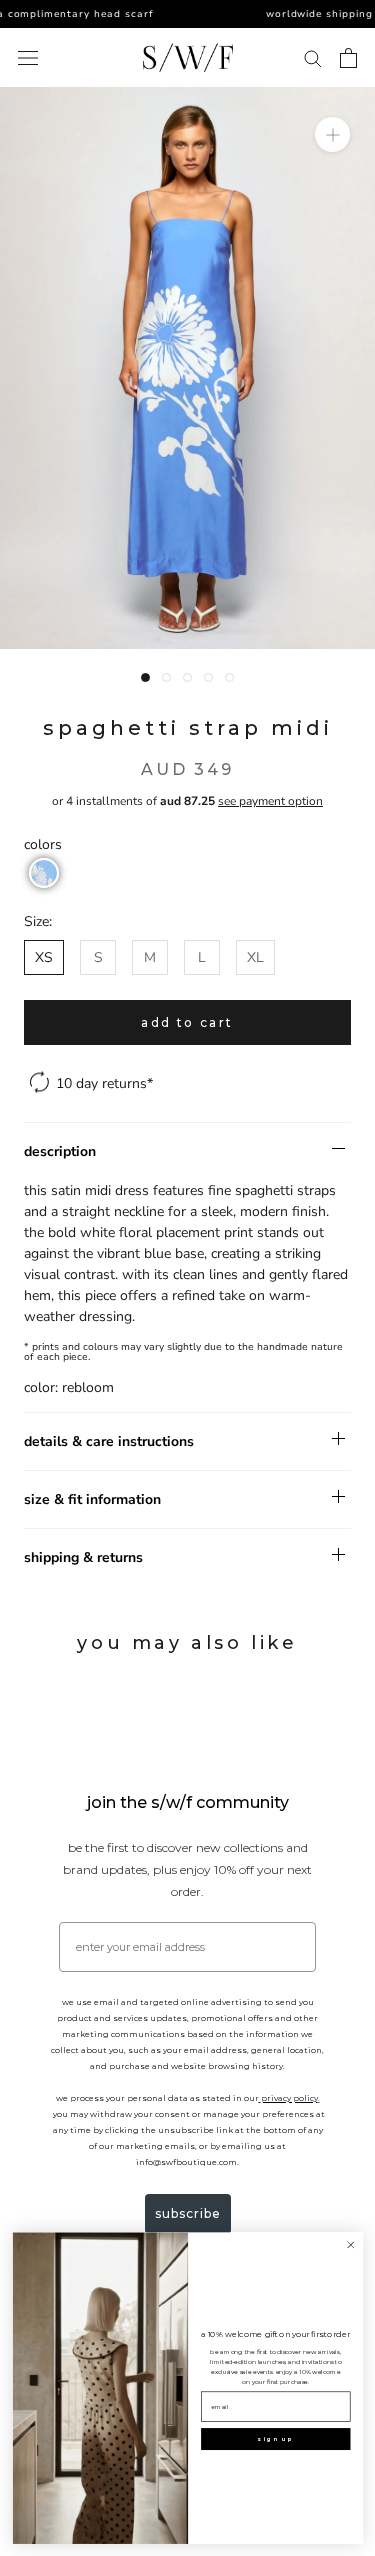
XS (44, 957)
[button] (44, 873)
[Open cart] (348, 58)
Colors (43, 844)
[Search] (313, 57)
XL (255, 957)
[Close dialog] (350, 2244)
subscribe (188, 2213)
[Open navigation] (28, 57)
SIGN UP (275, 2438)
